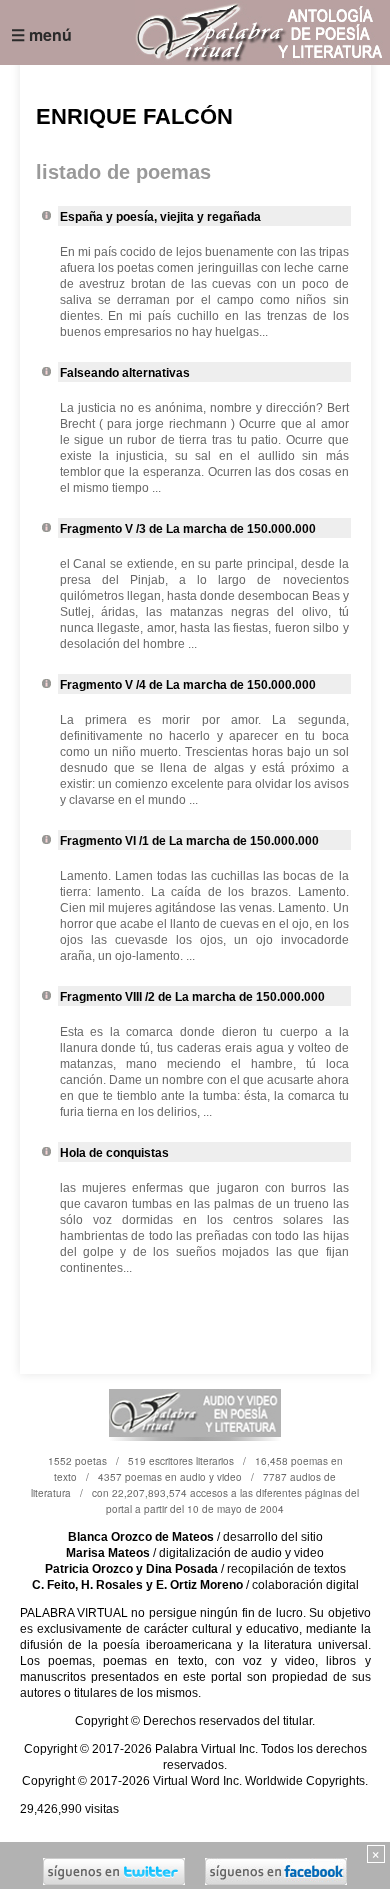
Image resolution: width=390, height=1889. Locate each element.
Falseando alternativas (125, 373)
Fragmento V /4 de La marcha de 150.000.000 (188, 685)
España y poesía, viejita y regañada (160, 217)
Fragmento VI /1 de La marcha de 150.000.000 (189, 841)
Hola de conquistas (114, 1153)
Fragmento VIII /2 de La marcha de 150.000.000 (192, 997)
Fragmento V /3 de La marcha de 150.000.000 (188, 529)
